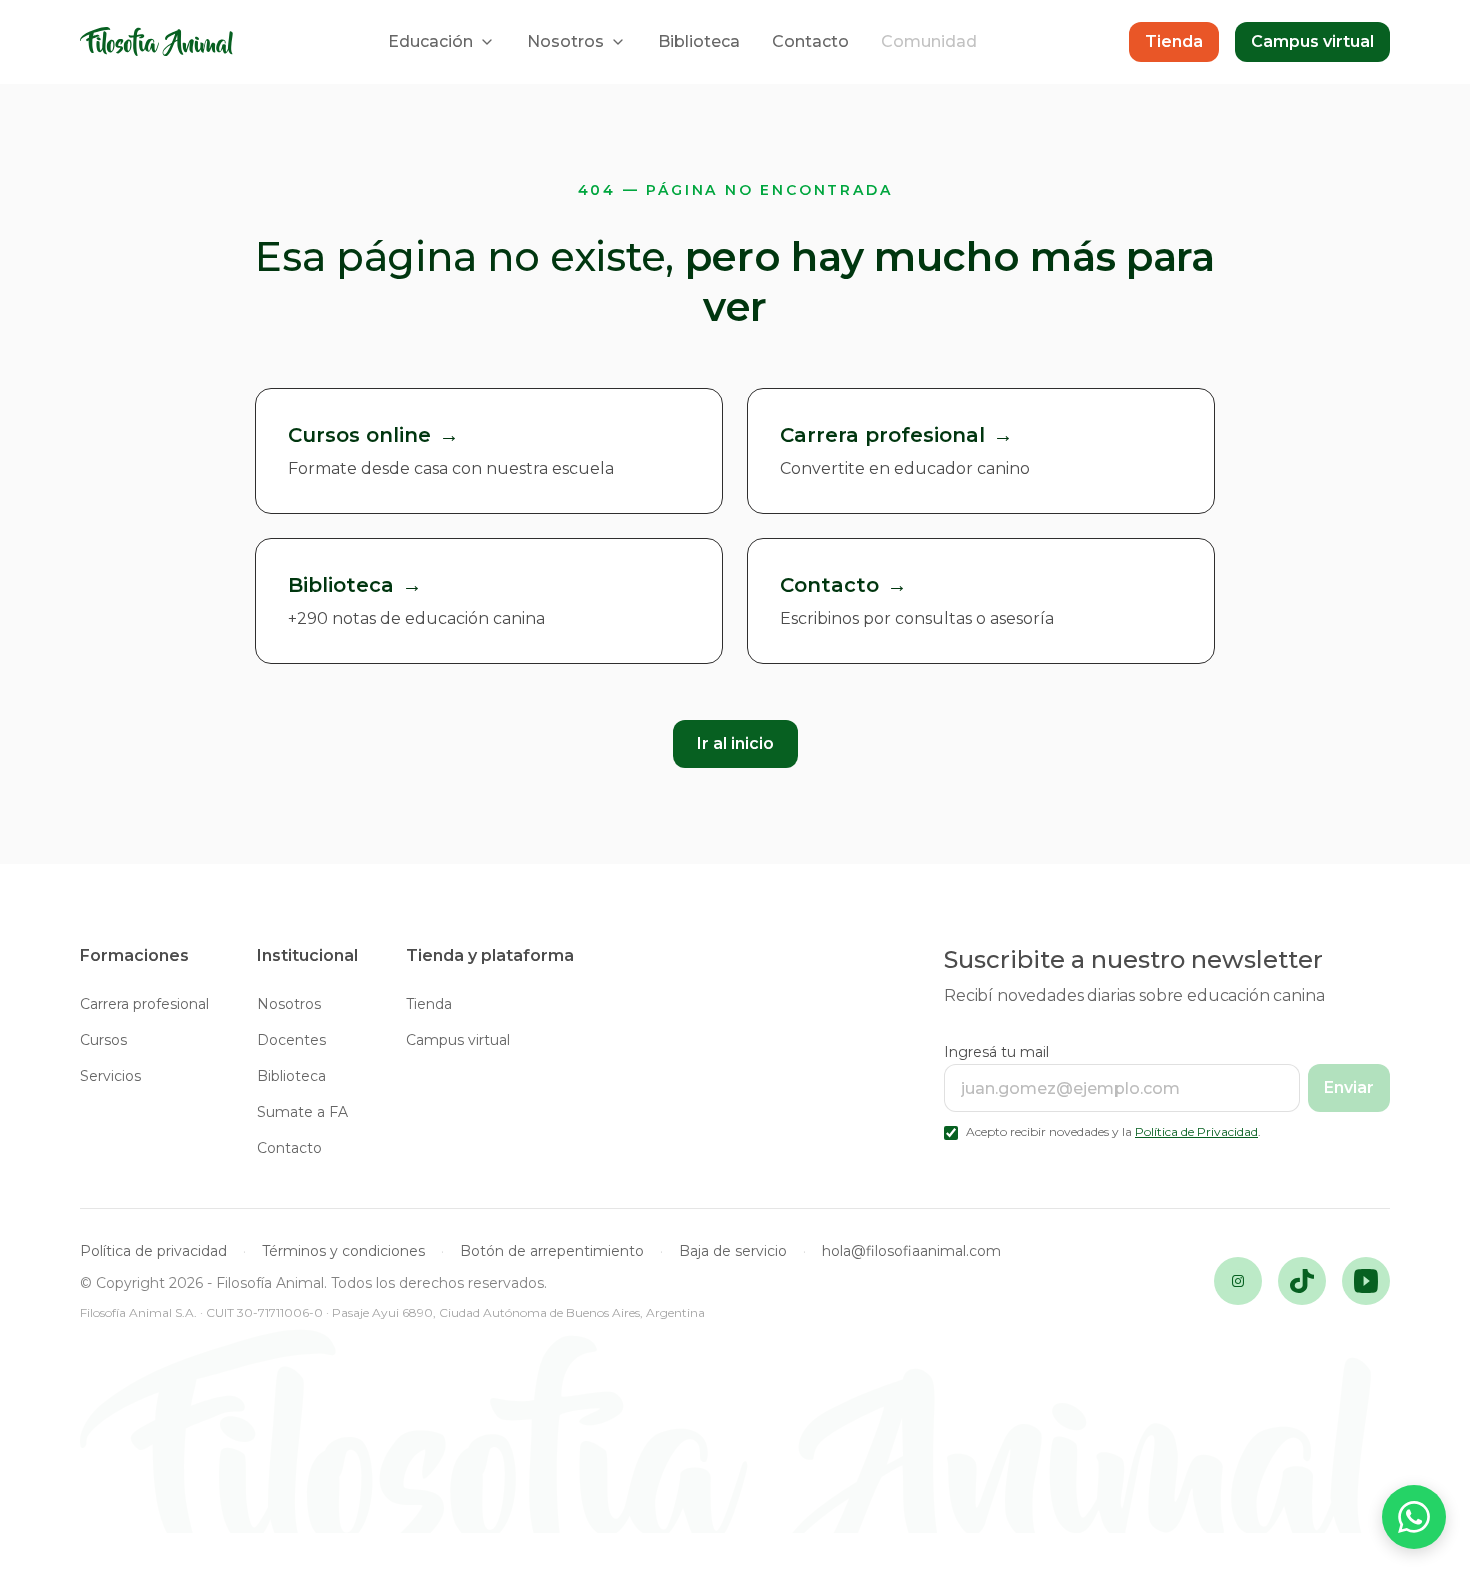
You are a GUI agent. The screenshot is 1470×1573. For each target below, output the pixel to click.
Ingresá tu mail (996, 1052)
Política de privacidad (153, 1251)
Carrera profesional (144, 1004)
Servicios (110, 1076)
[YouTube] (1366, 1281)
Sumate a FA (302, 1112)
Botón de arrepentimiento (552, 1251)
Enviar (1349, 1087)
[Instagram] (1238, 1281)
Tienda (1174, 41)
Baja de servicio (733, 1251)
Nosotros (565, 41)
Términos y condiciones (343, 1251)
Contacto (810, 41)
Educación (430, 41)
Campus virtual (1312, 41)
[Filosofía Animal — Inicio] (157, 42)
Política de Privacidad (1196, 1131)
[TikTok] (1302, 1281)
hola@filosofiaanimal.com (911, 1251)
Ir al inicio (735, 743)
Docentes (291, 1040)
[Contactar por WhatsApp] (1414, 1517)
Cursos (103, 1040)
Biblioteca (699, 41)
